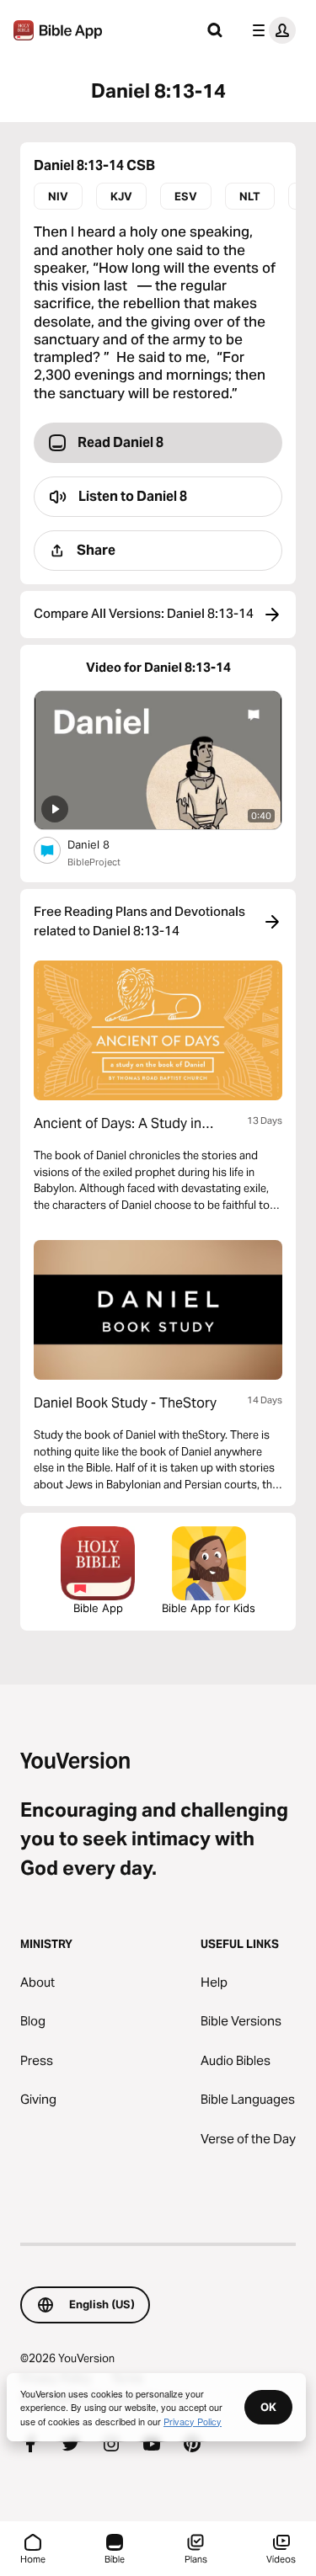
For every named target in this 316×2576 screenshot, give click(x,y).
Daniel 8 (103, 844)
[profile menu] (270, 30)
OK (268, 2407)
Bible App (98, 1608)
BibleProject (94, 862)
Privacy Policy (193, 2421)
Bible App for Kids (209, 1608)
